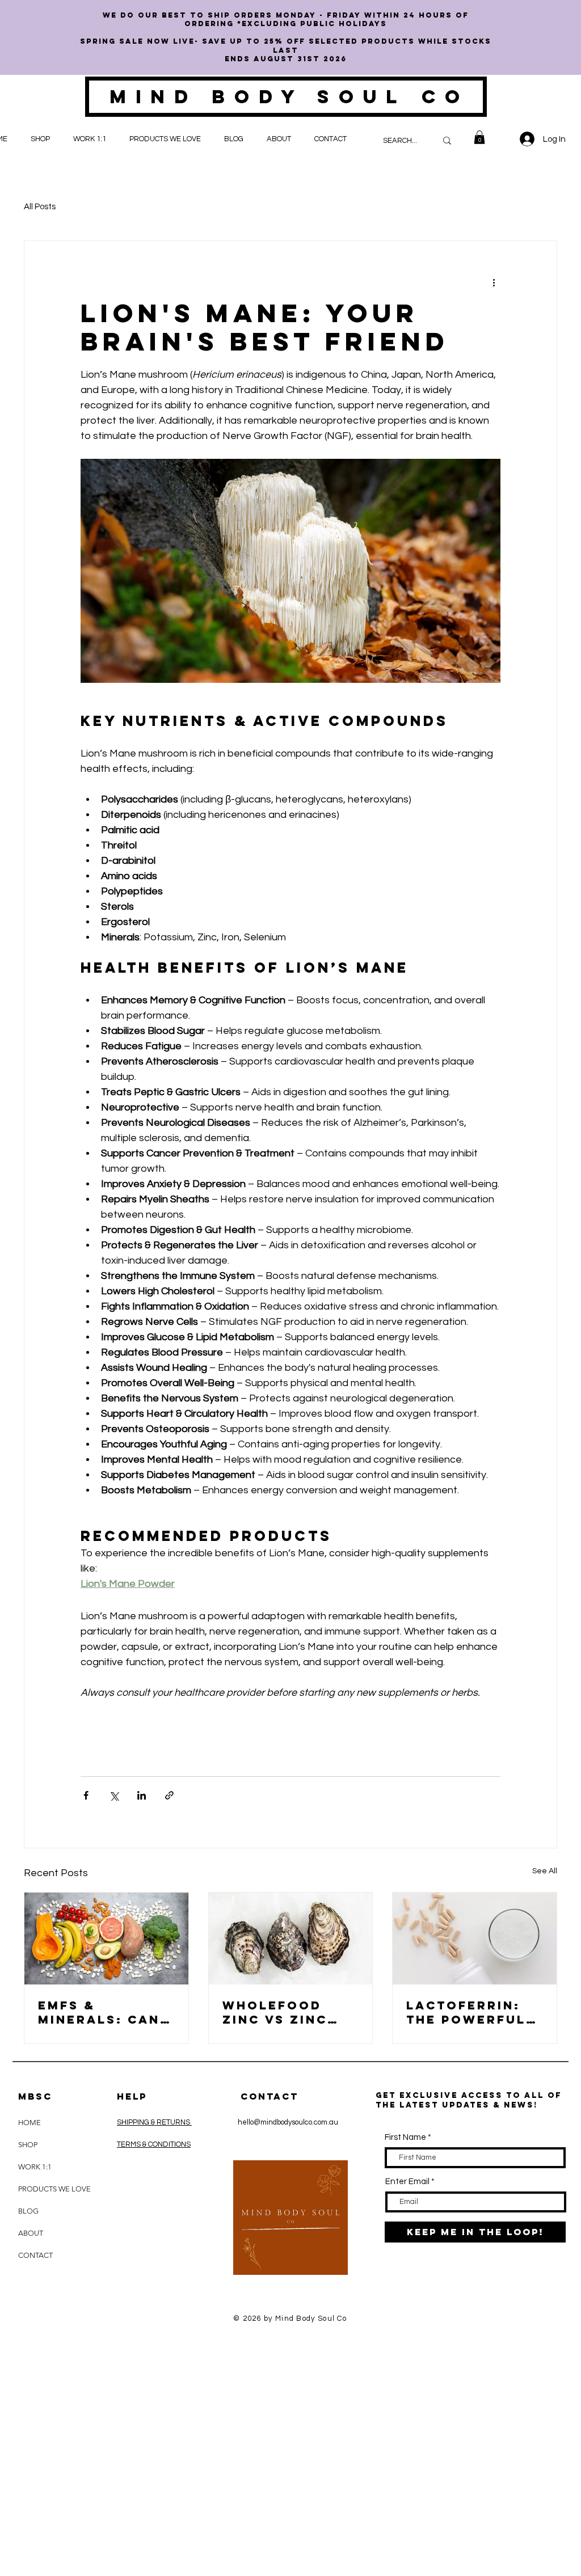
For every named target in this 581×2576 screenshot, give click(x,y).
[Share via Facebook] (86, 1795)
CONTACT (35, 2255)
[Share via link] (169, 1795)
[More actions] (494, 282)
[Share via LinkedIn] (142, 1795)
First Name (405, 2137)
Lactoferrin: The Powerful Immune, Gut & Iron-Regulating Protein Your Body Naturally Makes (474, 2012)
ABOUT (31, 2233)
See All (545, 1871)
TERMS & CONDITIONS (154, 2144)
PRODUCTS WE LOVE (46, 2189)
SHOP (28, 2145)
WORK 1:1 (35, 2167)
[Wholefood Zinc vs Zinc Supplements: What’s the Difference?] (291, 1939)
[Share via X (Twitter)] (114, 1795)
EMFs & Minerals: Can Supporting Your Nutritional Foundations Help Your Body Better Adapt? (105, 2012)
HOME (30, 2123)
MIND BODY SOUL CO (289, 97)
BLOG (28, 2211)
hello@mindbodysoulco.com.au (288, 2122)
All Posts (40, 207)
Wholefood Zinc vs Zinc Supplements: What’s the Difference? (281, 2012)
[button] (43, 139)
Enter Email (407, 2182)
